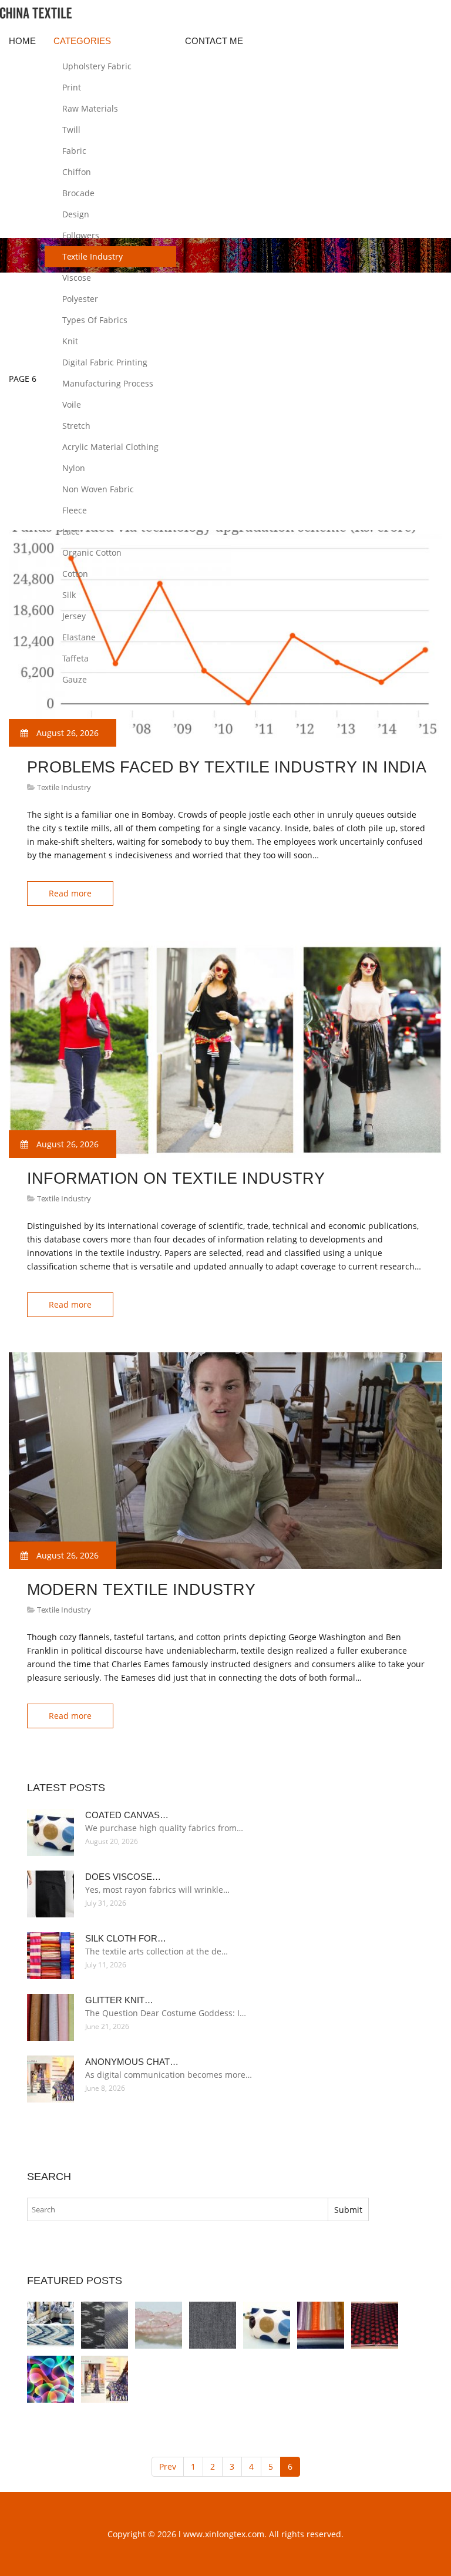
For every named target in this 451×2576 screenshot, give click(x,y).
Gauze (75, 679)
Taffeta (75, 658)
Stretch (76, 426)
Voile (72, 404)
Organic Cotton (92, 553)
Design (76, 214)
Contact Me (214, 41)
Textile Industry (92, 256)
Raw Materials (90, 108)
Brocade (78, 193)
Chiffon (77, 172)
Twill (71, 130)
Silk (69, 595)
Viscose (77, 278)
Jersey (74, 616)
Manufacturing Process (108, 383)
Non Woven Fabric (98, 489)
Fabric (74, 151)
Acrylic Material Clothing (110, 447)
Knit (70, 341)
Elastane (79, 637)
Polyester (80, 299)
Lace (71, 531)
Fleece (75, 510)
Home (22, 41)
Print (72, 87)
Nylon (74, 468)
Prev (168, 2466)
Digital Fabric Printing (105, 362)
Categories (82, 41)
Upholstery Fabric (97, 66)
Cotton (75, 574)
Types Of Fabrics (95, 320)
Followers (81, 235)
